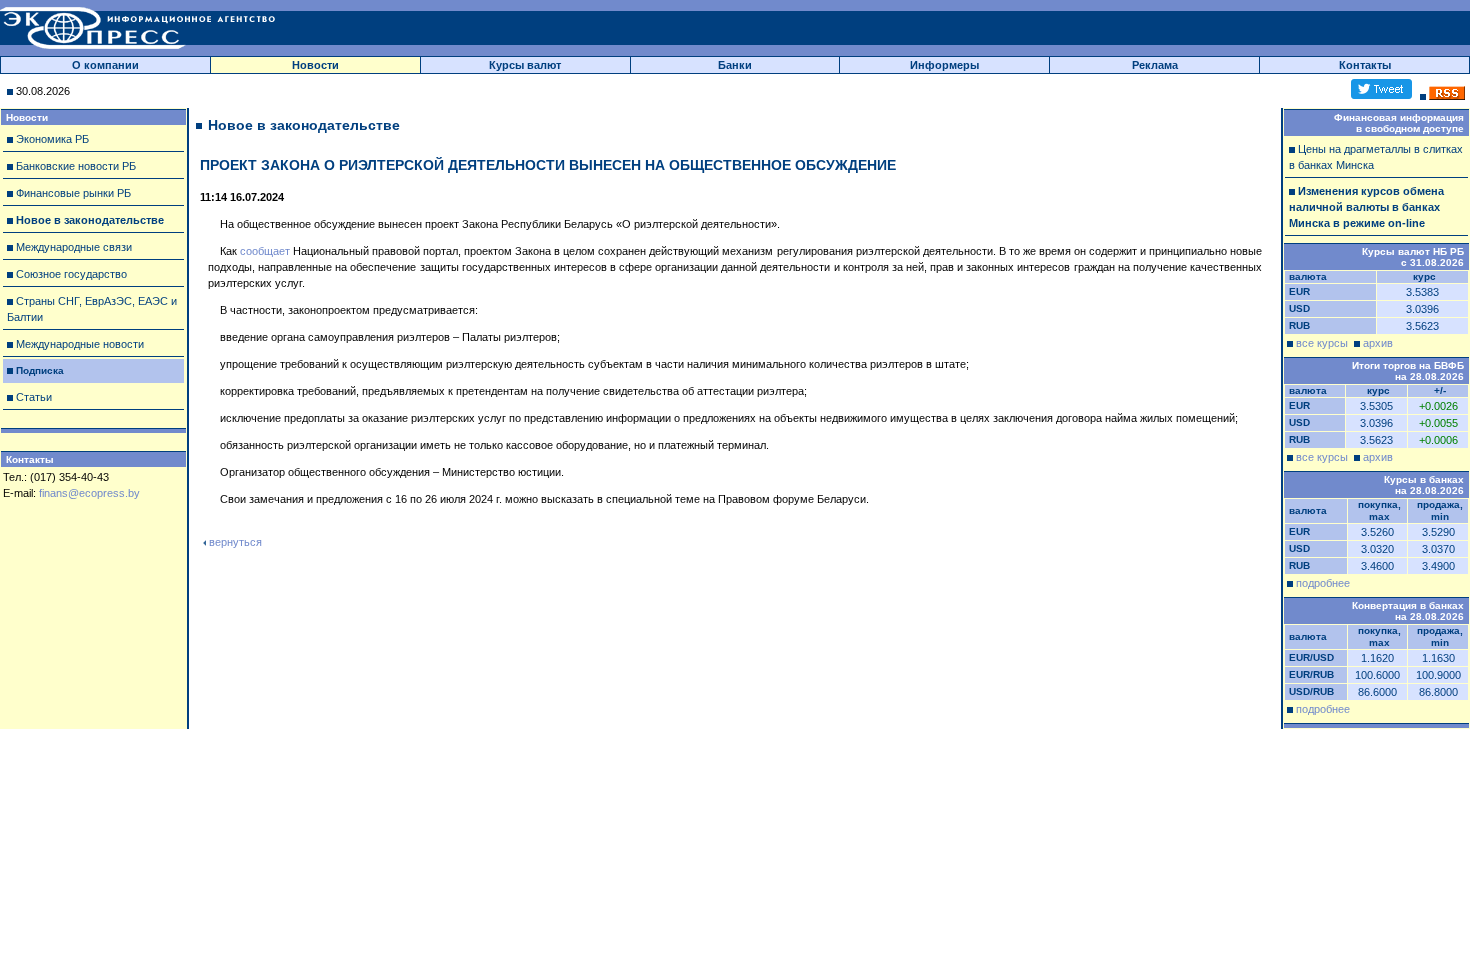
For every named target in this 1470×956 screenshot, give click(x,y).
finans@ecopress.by (89, 493)
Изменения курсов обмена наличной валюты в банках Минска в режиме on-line (1366, 207)
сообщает (265, 251)
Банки (735, 65)
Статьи (34, 397)
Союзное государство (71, 274)
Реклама (1155, 65)
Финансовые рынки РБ (73, 193)
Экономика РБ (52, 139)
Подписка (40, 370)
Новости (315, 65)
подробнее (1323, 583)
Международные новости (80, 344)
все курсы (1322, 343)
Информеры (944, 65)
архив (1378, 343)
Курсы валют (525, 65)
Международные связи (74, 247)
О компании (105, 65)
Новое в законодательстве (90, 220)
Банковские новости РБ (76, 166)
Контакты (1365, 65)
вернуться (235, 542)
